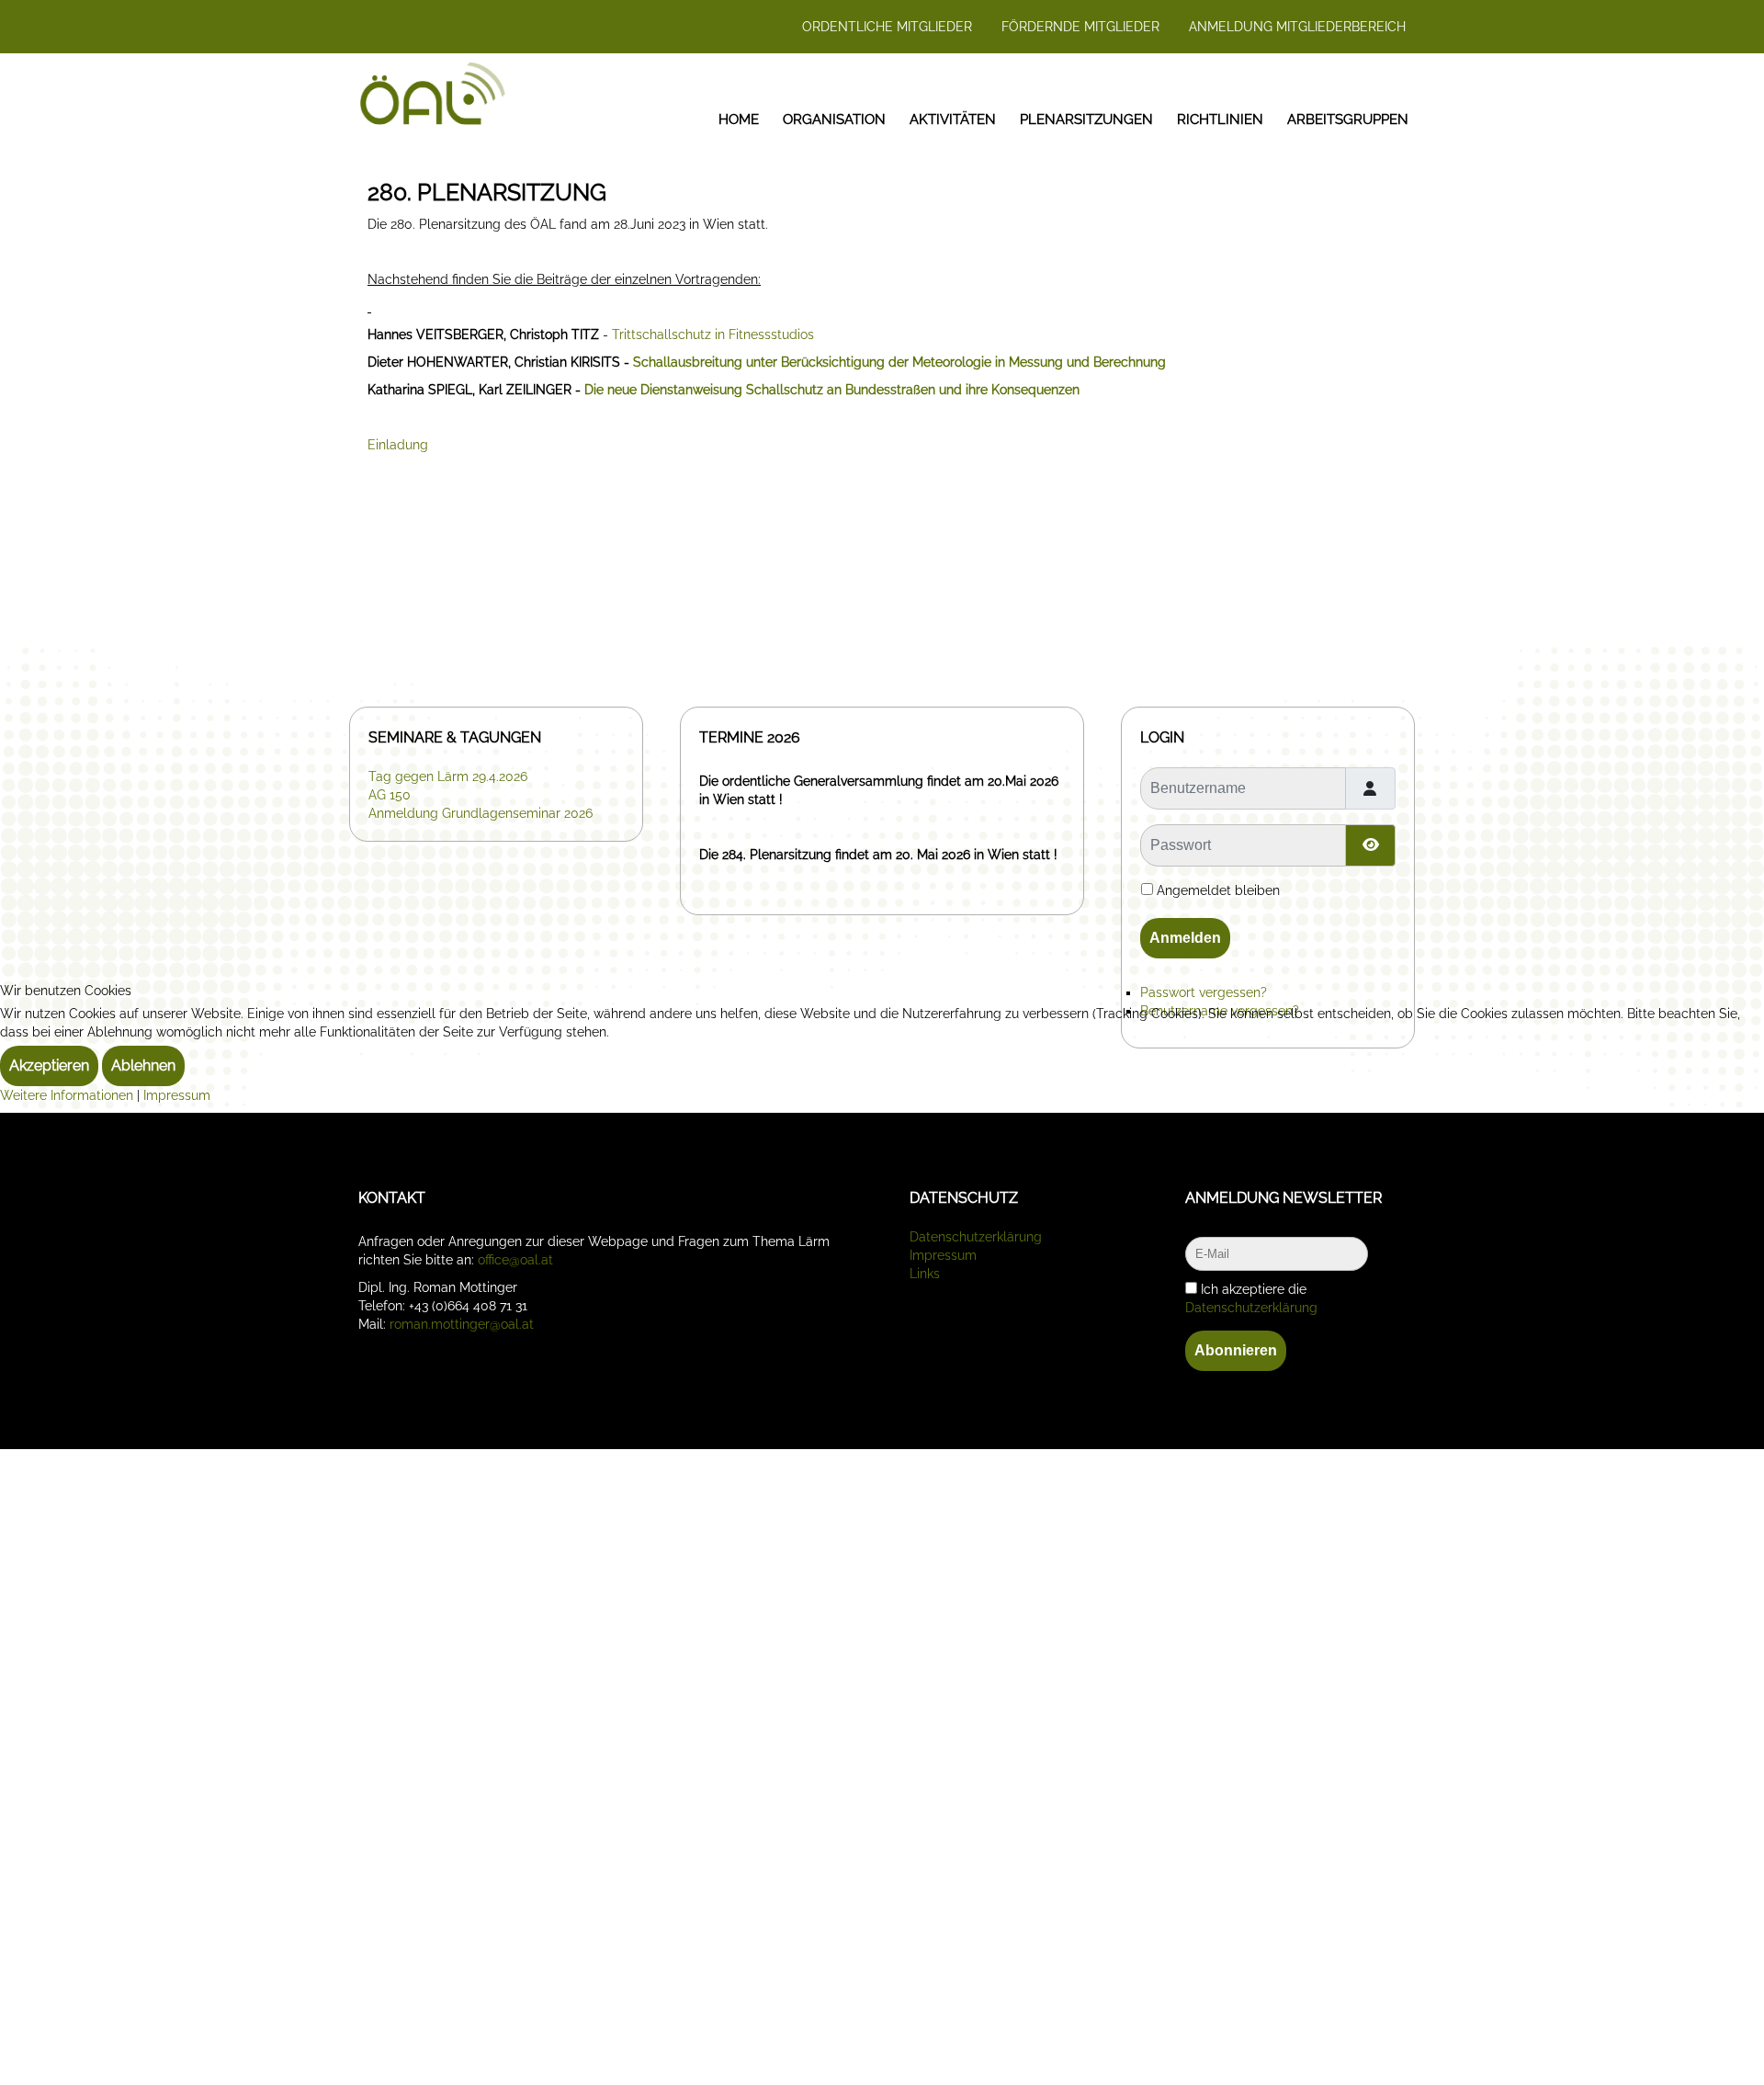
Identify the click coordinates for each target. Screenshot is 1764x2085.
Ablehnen (143, 1065)
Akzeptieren (49, 1065)
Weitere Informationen (67, 1095)
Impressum (177, 1095)
